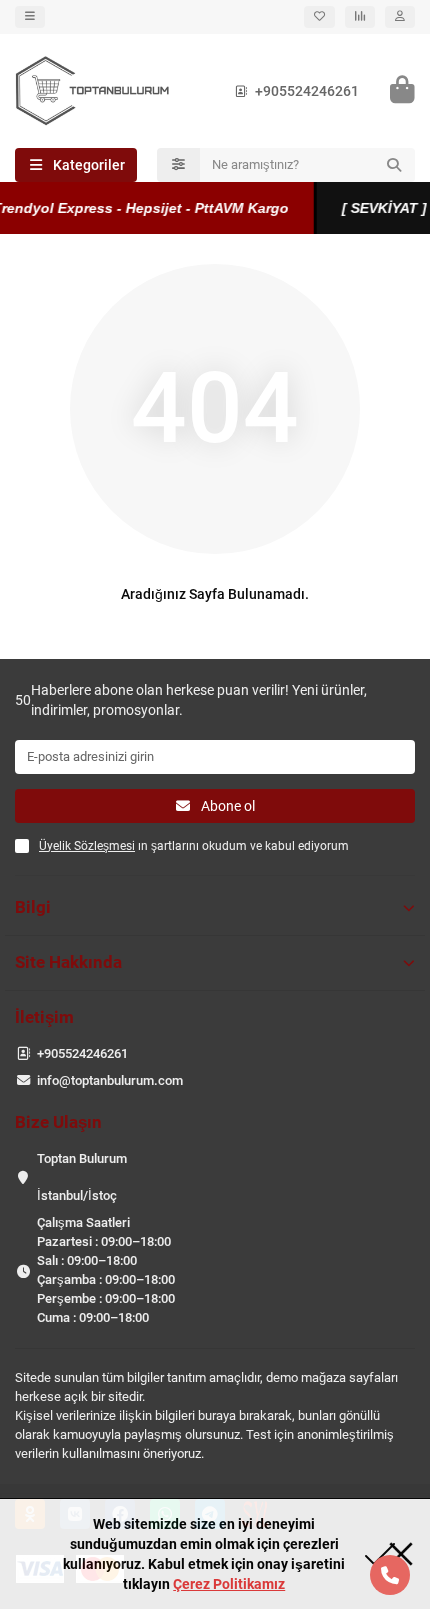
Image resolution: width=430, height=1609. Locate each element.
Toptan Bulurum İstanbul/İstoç (82, 1177)
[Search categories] (178, 165)
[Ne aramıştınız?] (394, 165)
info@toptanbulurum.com (110, 1080)
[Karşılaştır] (360, 17)
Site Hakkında (68, 962)
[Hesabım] (400, 17)
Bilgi (33, 907)
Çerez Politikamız (229, 1584)
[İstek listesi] (319, 17)
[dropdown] (30, 17)
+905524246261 (307, 91)
